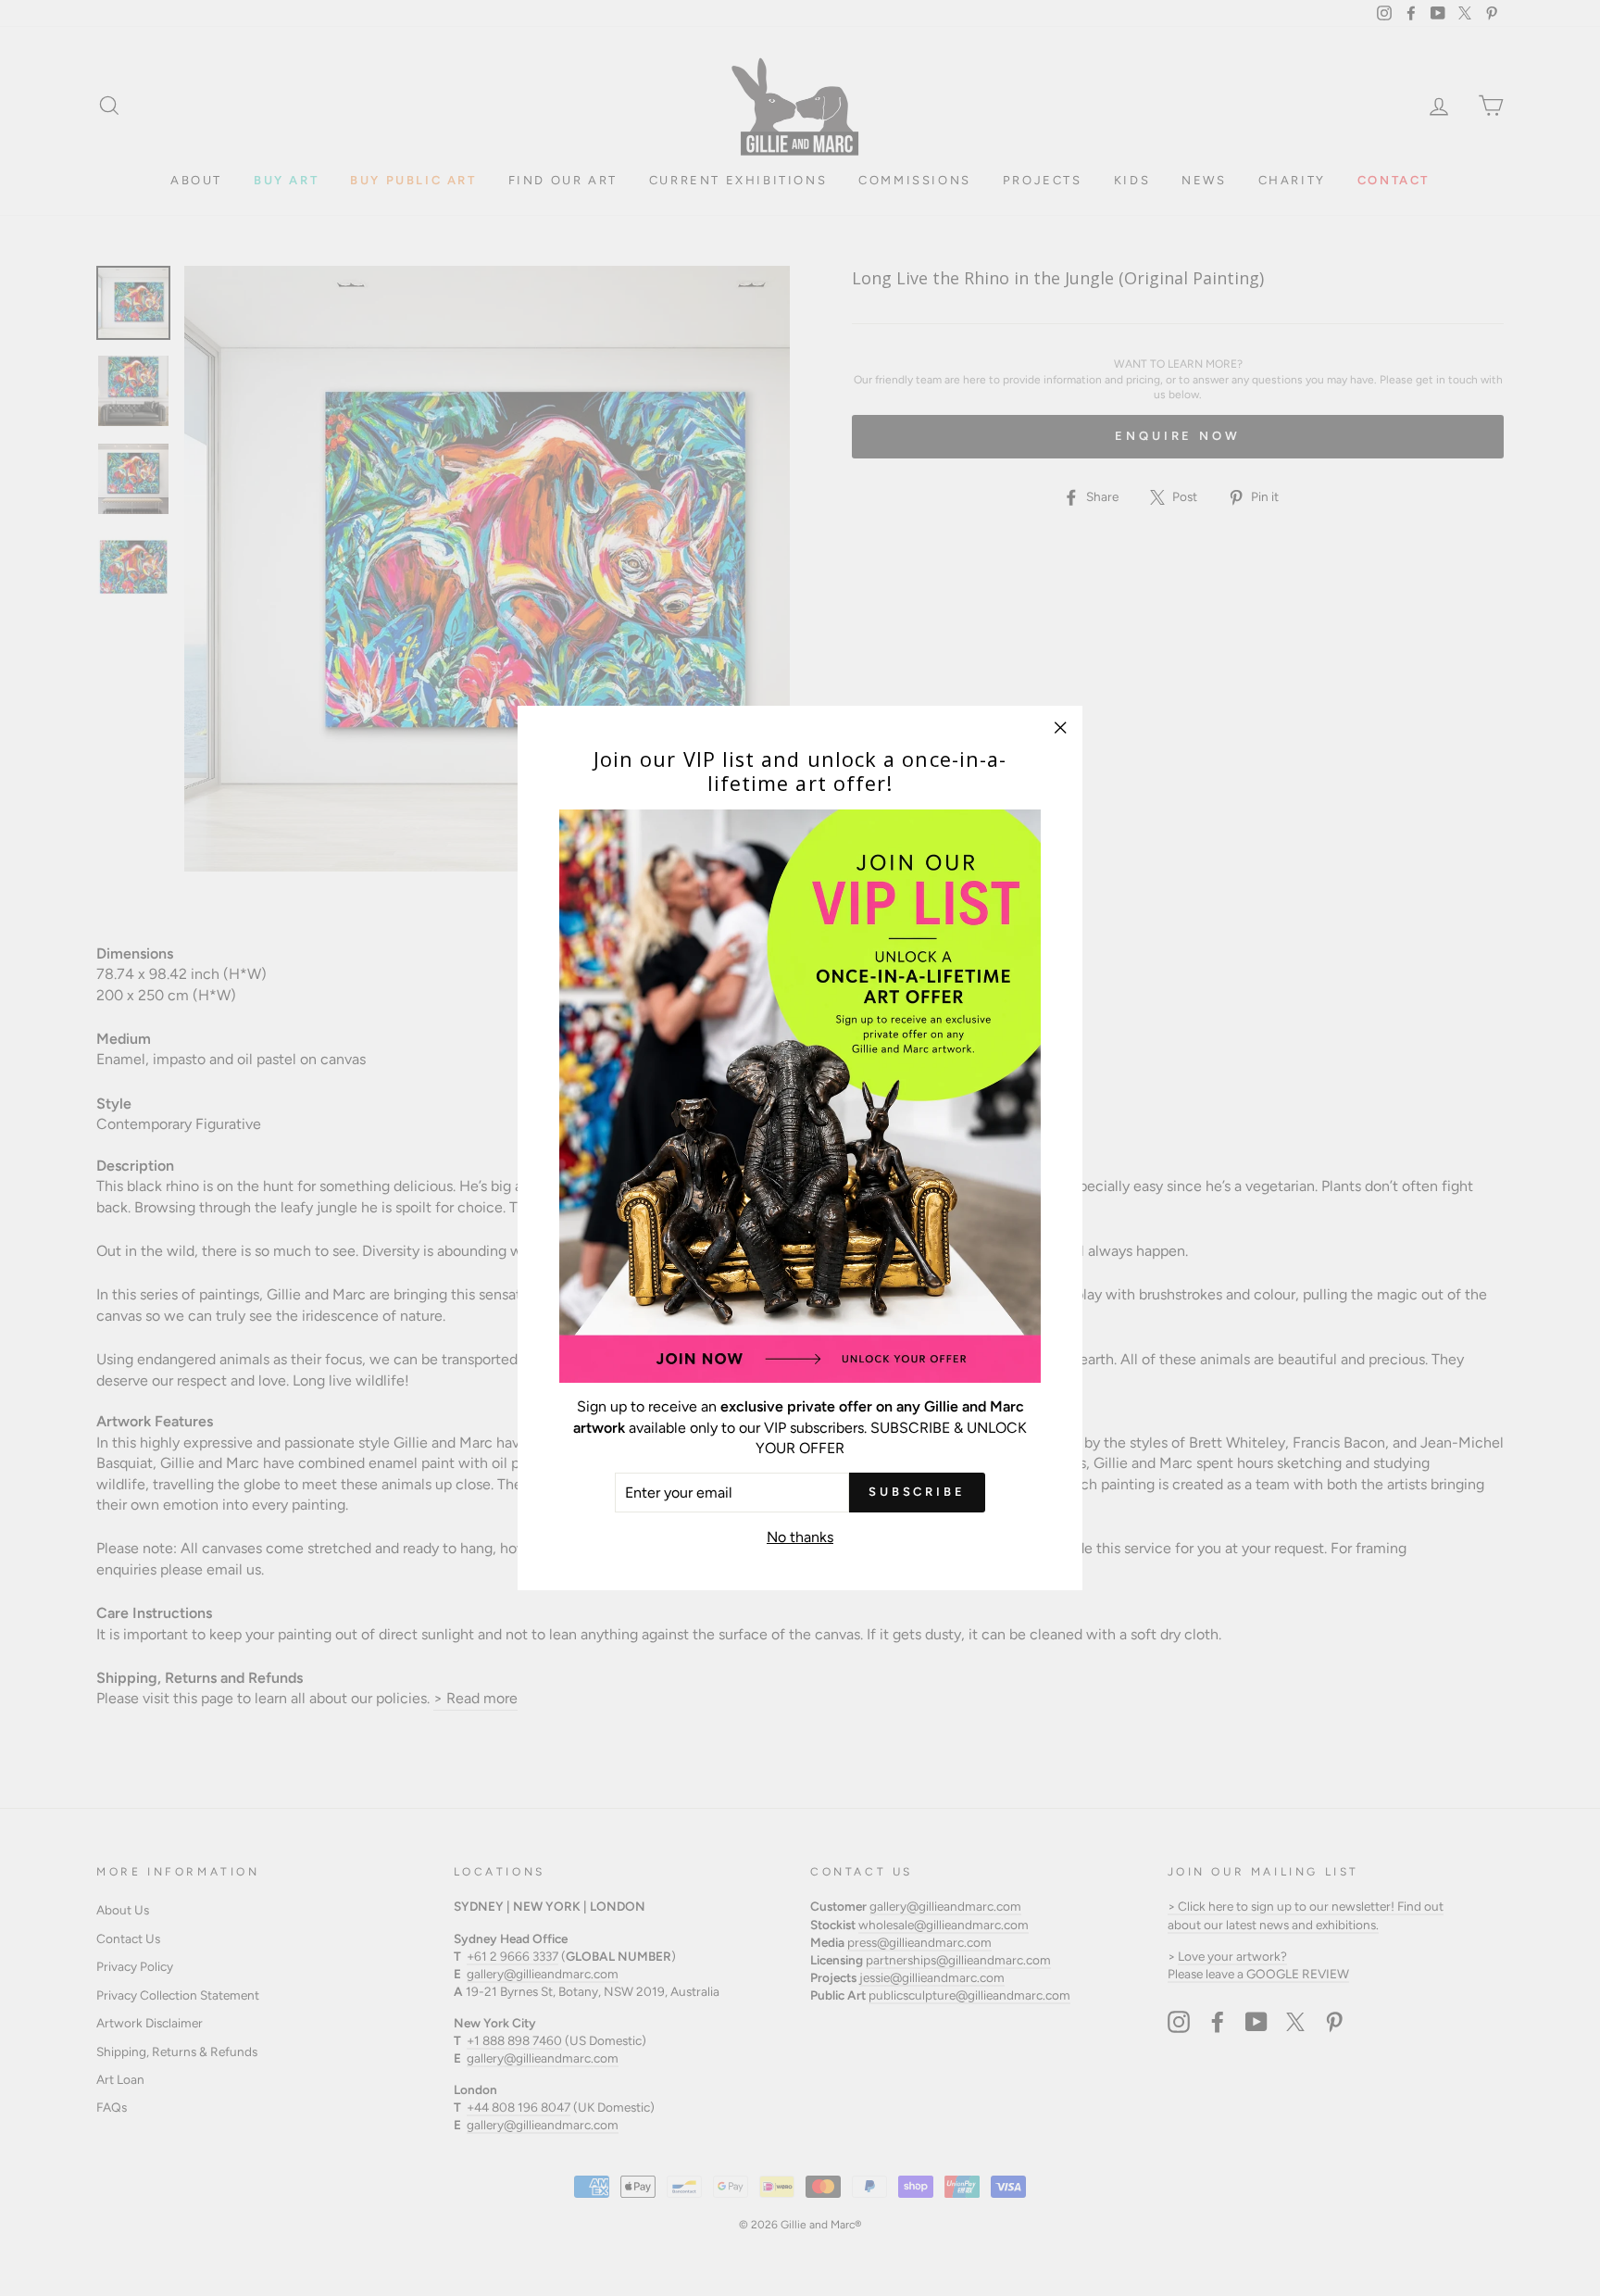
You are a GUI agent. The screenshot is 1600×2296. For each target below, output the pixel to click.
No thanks (800, 1537)
